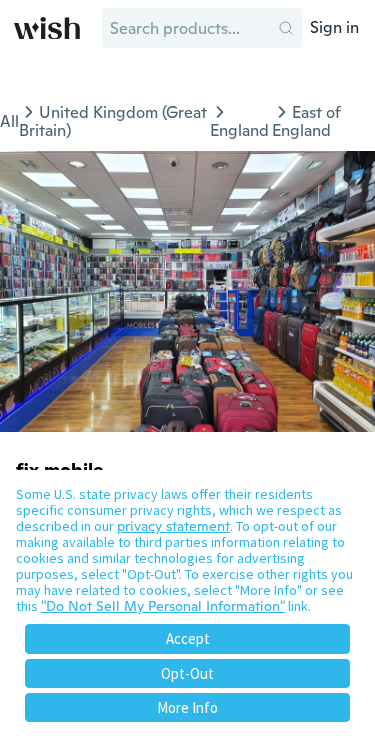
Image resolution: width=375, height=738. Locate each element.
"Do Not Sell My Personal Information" (163, 606)
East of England (306, 121)
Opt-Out (187, 673)
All (9, 121)
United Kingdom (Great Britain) (113, 121)
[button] (286, 28)
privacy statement (173, 526)
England (239, 130)
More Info (187, 707)
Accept (188, 638)
